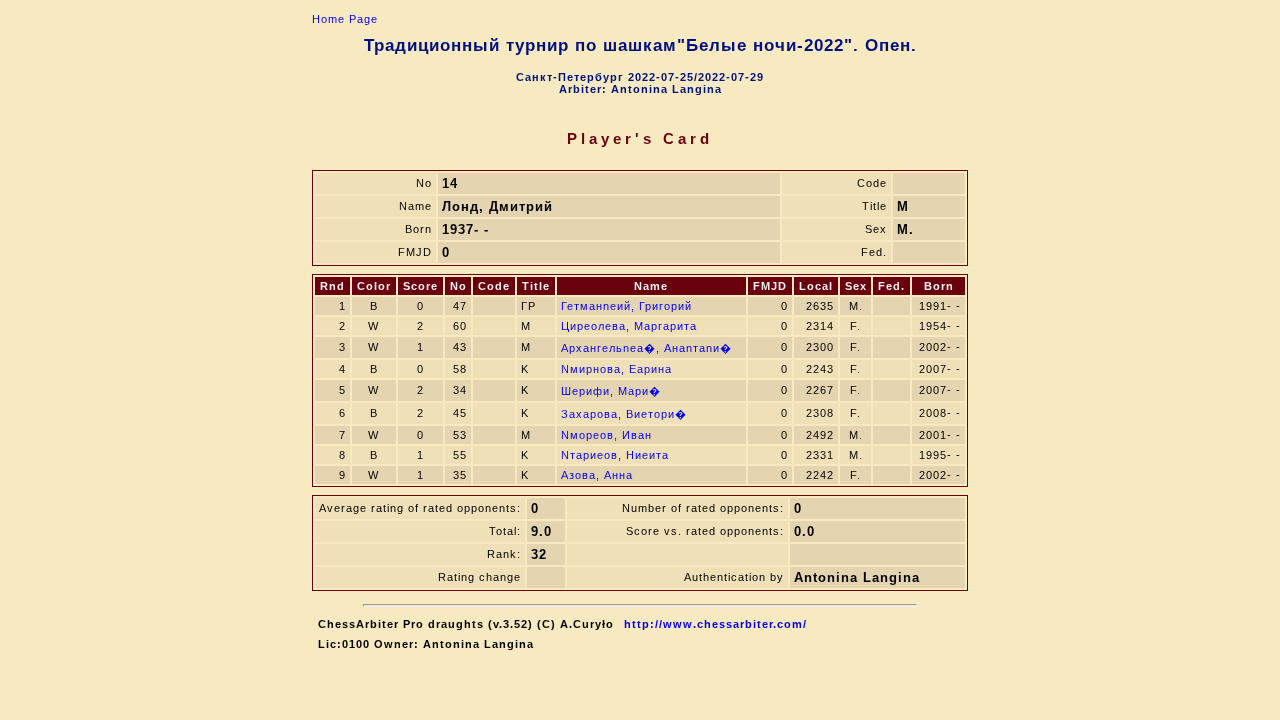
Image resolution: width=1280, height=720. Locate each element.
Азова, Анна (597, 475)
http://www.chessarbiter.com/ (715, 624)
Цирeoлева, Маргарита (629, 326)
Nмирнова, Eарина (616, 369)
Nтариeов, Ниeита (615, 455)
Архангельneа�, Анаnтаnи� (646, 348)
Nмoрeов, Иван (606, 435)
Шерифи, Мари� (611, 391)
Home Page (345, 19)
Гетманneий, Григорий (626, 306)
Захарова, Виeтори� (624, 414)
